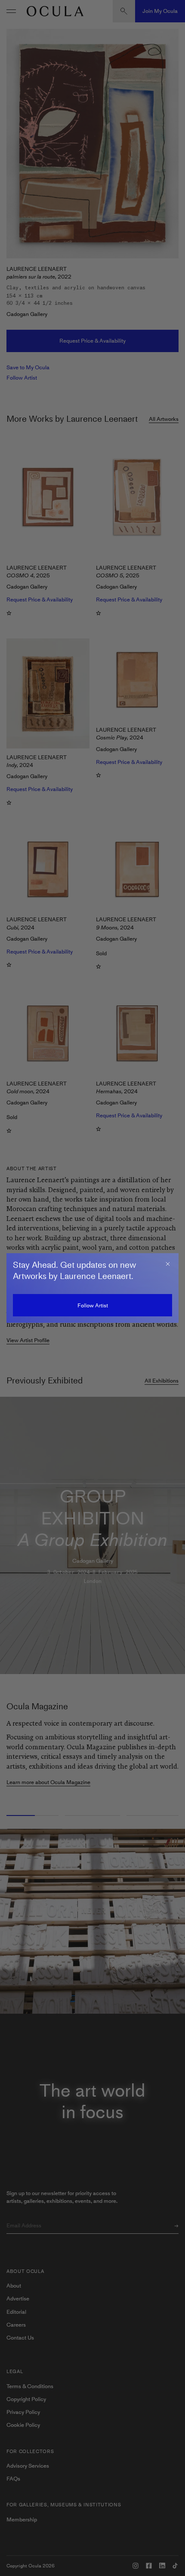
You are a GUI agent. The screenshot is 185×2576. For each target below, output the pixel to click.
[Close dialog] (168, 1264)
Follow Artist (93, 1305)
